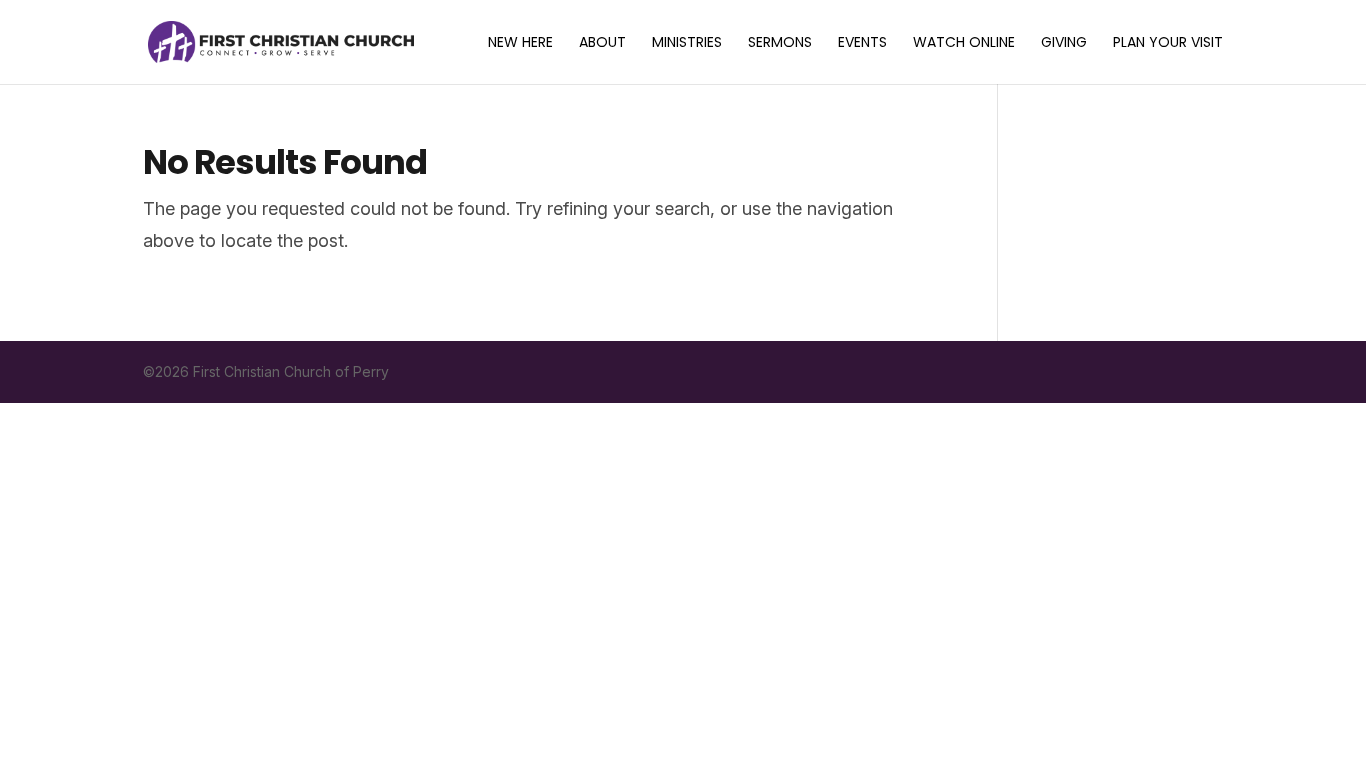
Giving (1064, 43)
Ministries (687, 43)
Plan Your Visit (1168, 43)
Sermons (780, 43)
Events (862, 43)
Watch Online (964, 43)
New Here (520, 43)
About (602, 43)
